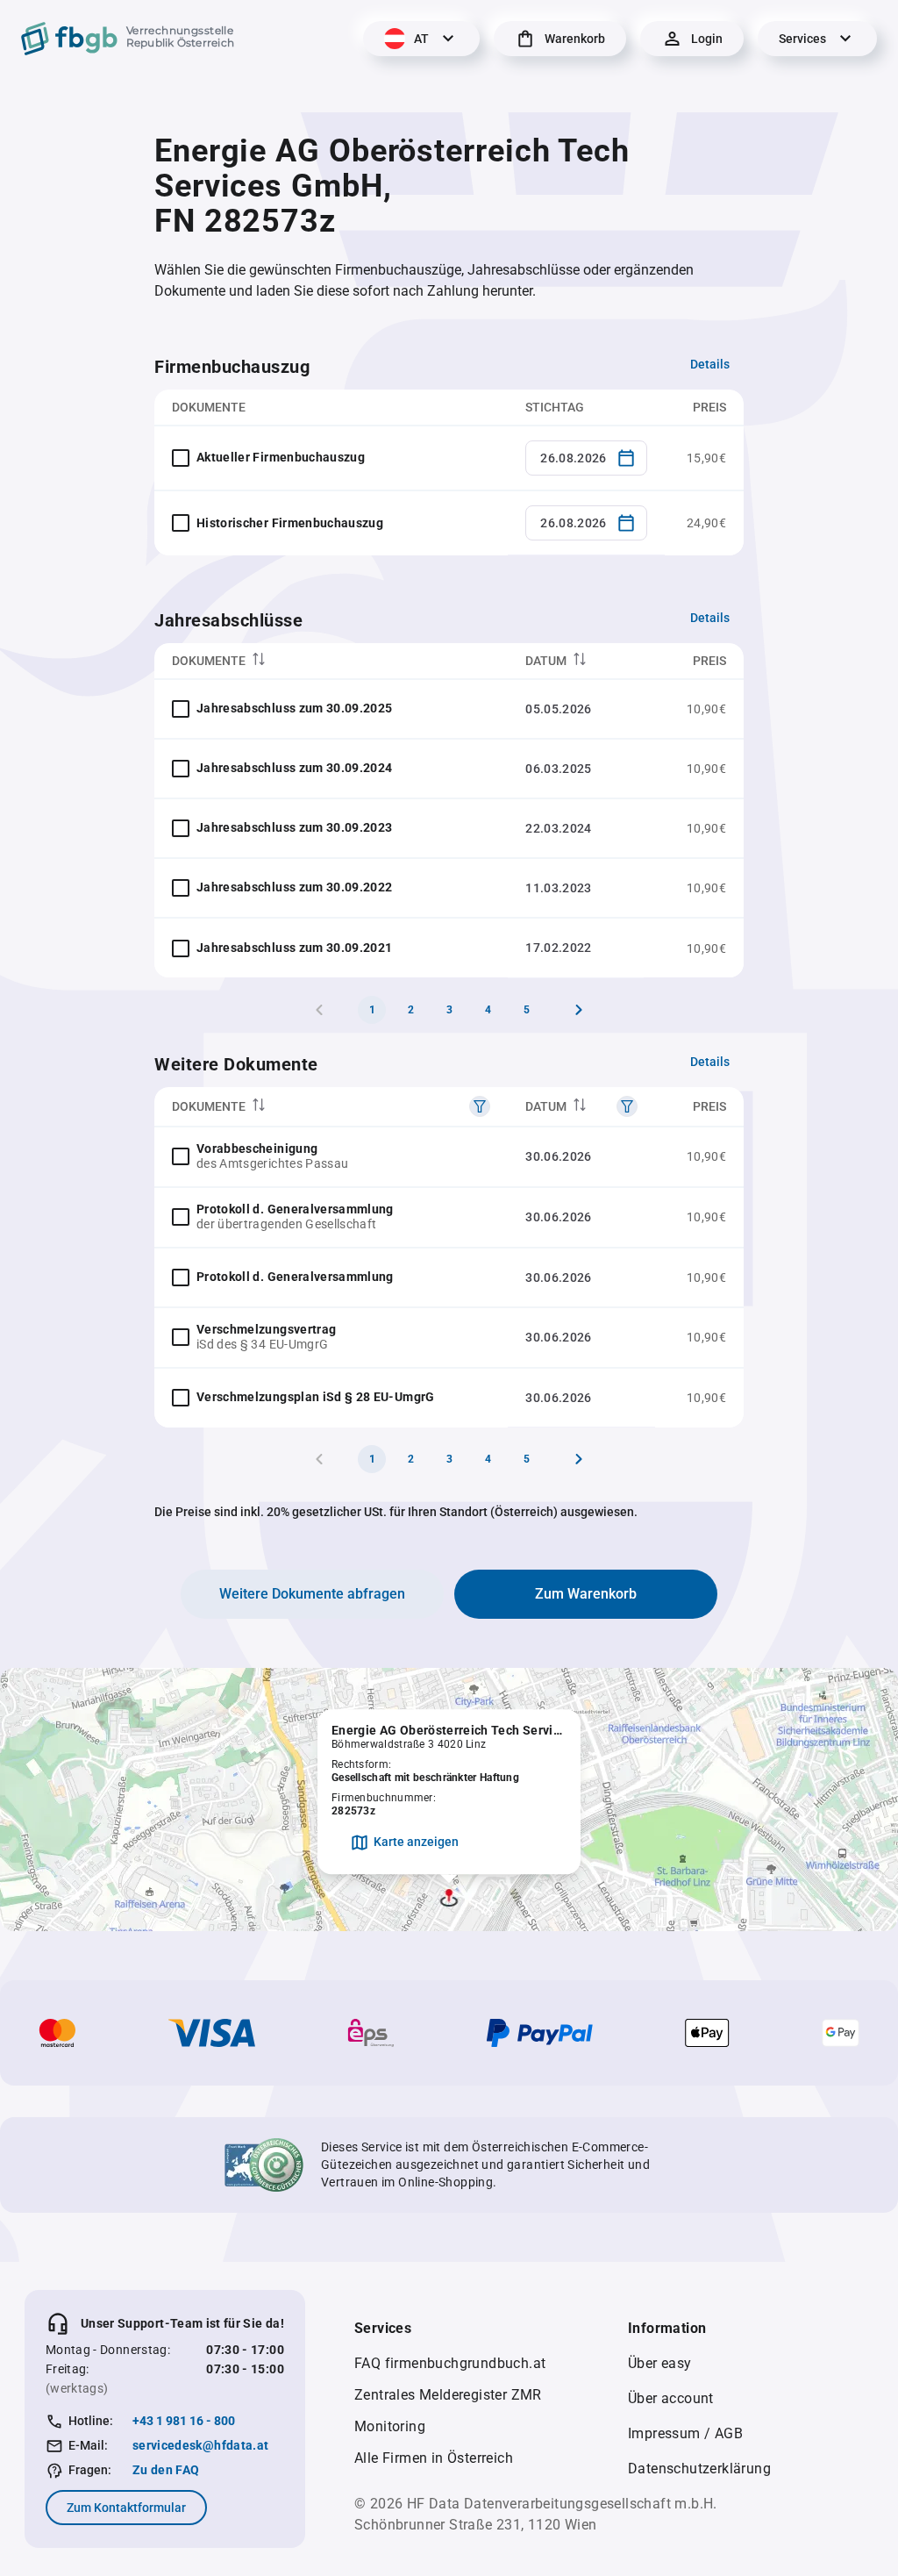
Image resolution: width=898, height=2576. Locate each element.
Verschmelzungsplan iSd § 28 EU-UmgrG (316, 1397)
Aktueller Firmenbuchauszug (281, 457)
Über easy (660, 2363)
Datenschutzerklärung (699, 2469)
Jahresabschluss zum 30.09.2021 (295, 948)
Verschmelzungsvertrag (266, 1329)
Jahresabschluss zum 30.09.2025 (295, 708)
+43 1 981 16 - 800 (184, 2421)
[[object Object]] (480, 1106)
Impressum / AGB (685, 2433)
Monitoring (390, 2426)
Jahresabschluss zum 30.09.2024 (295, 768)
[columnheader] (331, 661)
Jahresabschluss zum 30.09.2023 (295, 827)
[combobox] (586, 458)
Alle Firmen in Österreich (434, 2458)
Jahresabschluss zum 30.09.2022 (295, 887)
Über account (671, 2398)
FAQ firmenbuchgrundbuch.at (450, 2363)
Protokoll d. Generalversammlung (295, 1209)
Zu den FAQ (166, 2470)
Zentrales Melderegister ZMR (448, 2395)
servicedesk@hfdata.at (200, 2445)
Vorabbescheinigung (257, 1148)
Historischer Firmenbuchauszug (290, 523)
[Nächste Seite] (579, 1010)
